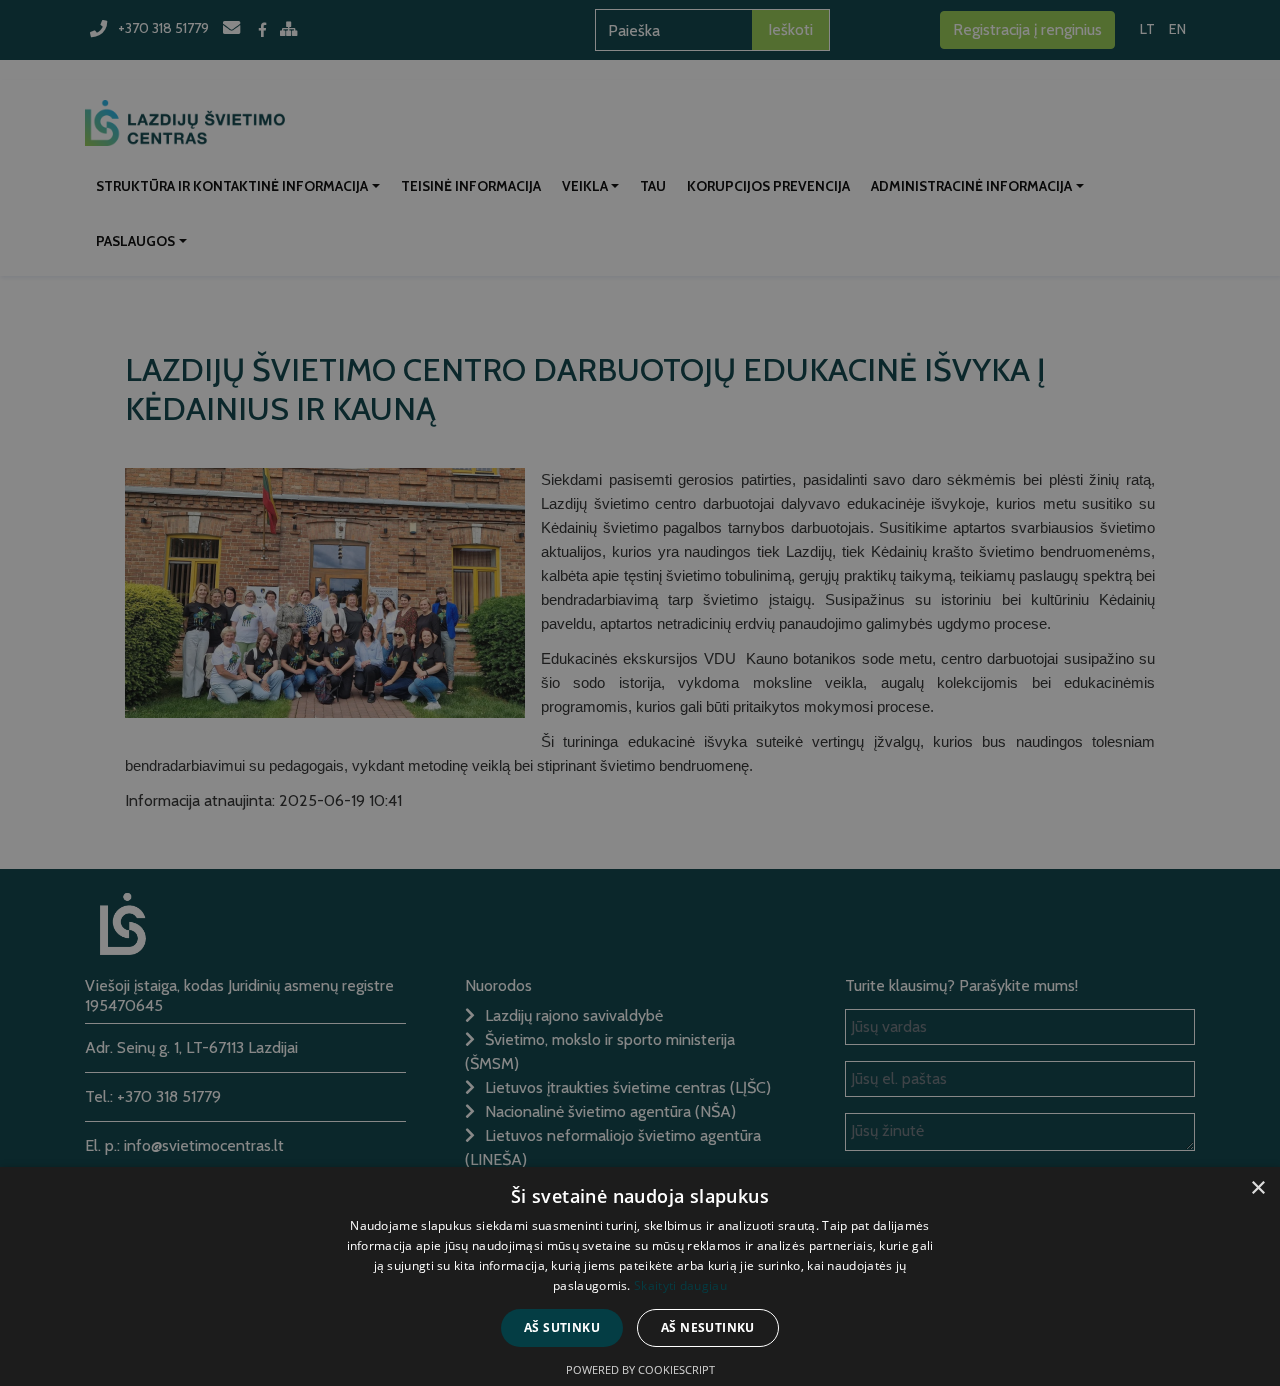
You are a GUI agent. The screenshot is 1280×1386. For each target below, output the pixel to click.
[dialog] (640, 693)
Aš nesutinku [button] (708, 1327)
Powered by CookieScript (640, 1369)
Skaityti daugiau (680, 1285)
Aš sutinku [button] (562, 1327)
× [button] (1257, 1188)
